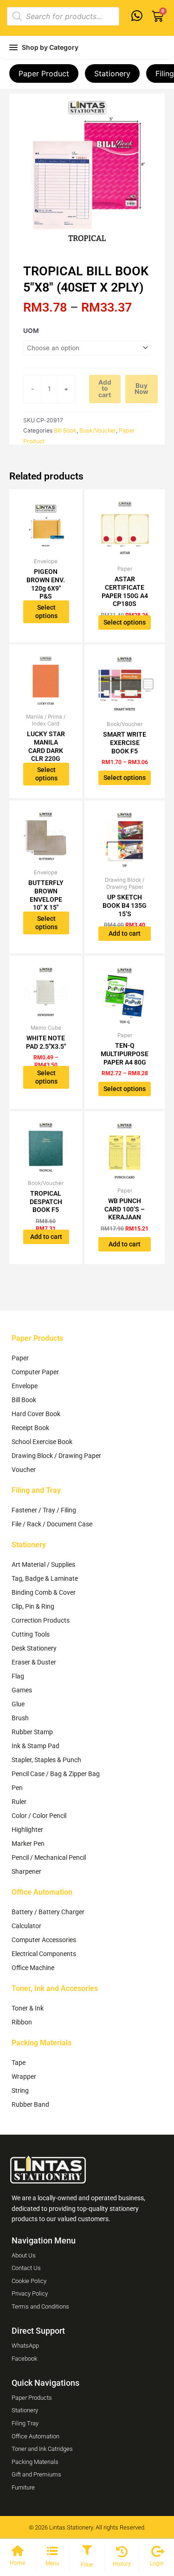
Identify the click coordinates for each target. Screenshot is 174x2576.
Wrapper (24, 2077)
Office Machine (33, 1968)
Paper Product (44, 73)
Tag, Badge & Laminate (45, 1578)
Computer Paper (35, 1372)
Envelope (25, 1386)
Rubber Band (30, 2104)
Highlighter (27, 1830)
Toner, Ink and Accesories (55, 1988)
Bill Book (65, 430)
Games (22, 1690)
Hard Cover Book (36, 1414)
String (20, 2090)
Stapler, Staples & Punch (46, 1760)
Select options (46, 612)
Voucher (24, 1470)
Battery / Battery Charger (48, 1912)
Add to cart (105, 389)
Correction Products (41, 1620)
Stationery (112, 73)
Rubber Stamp (32, 1732)
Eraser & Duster (34, 1662)
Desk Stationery (34, 1648)
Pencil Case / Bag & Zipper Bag (56, 1774)
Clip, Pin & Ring (33, 1606)
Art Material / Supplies (43, 1564)
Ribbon (22, 2022)
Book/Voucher (98, 430)
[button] (87, 2551)
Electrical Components (44, 1954)
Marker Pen (28, 1844)
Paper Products (37, 1338)
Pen (17, 1788)
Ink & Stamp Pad (35, 1746)
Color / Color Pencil (39, 1816)
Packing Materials (42, 2043)
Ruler (19, 1802)
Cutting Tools (31, 1634)
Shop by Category (50, 47)
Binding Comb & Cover (44, 1592)
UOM (31, 331)
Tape (19, 2063)
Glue (18, 1704)
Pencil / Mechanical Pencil (49, 1857)
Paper (20, 1358)
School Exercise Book (42, 1442)
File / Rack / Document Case (52, 1524)
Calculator (26, 1926)
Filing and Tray (36, 1490)
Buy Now (142, 389)
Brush (20, 1718)
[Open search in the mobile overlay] (63, 16)
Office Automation (42, 1892)
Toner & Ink (28, 2008)
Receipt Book (30, 1428)
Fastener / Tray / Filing (44, 1510)
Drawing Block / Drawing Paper (56, 1456)
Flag (18, 1676)
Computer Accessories (44, 1940)
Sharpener (26, 1871)
